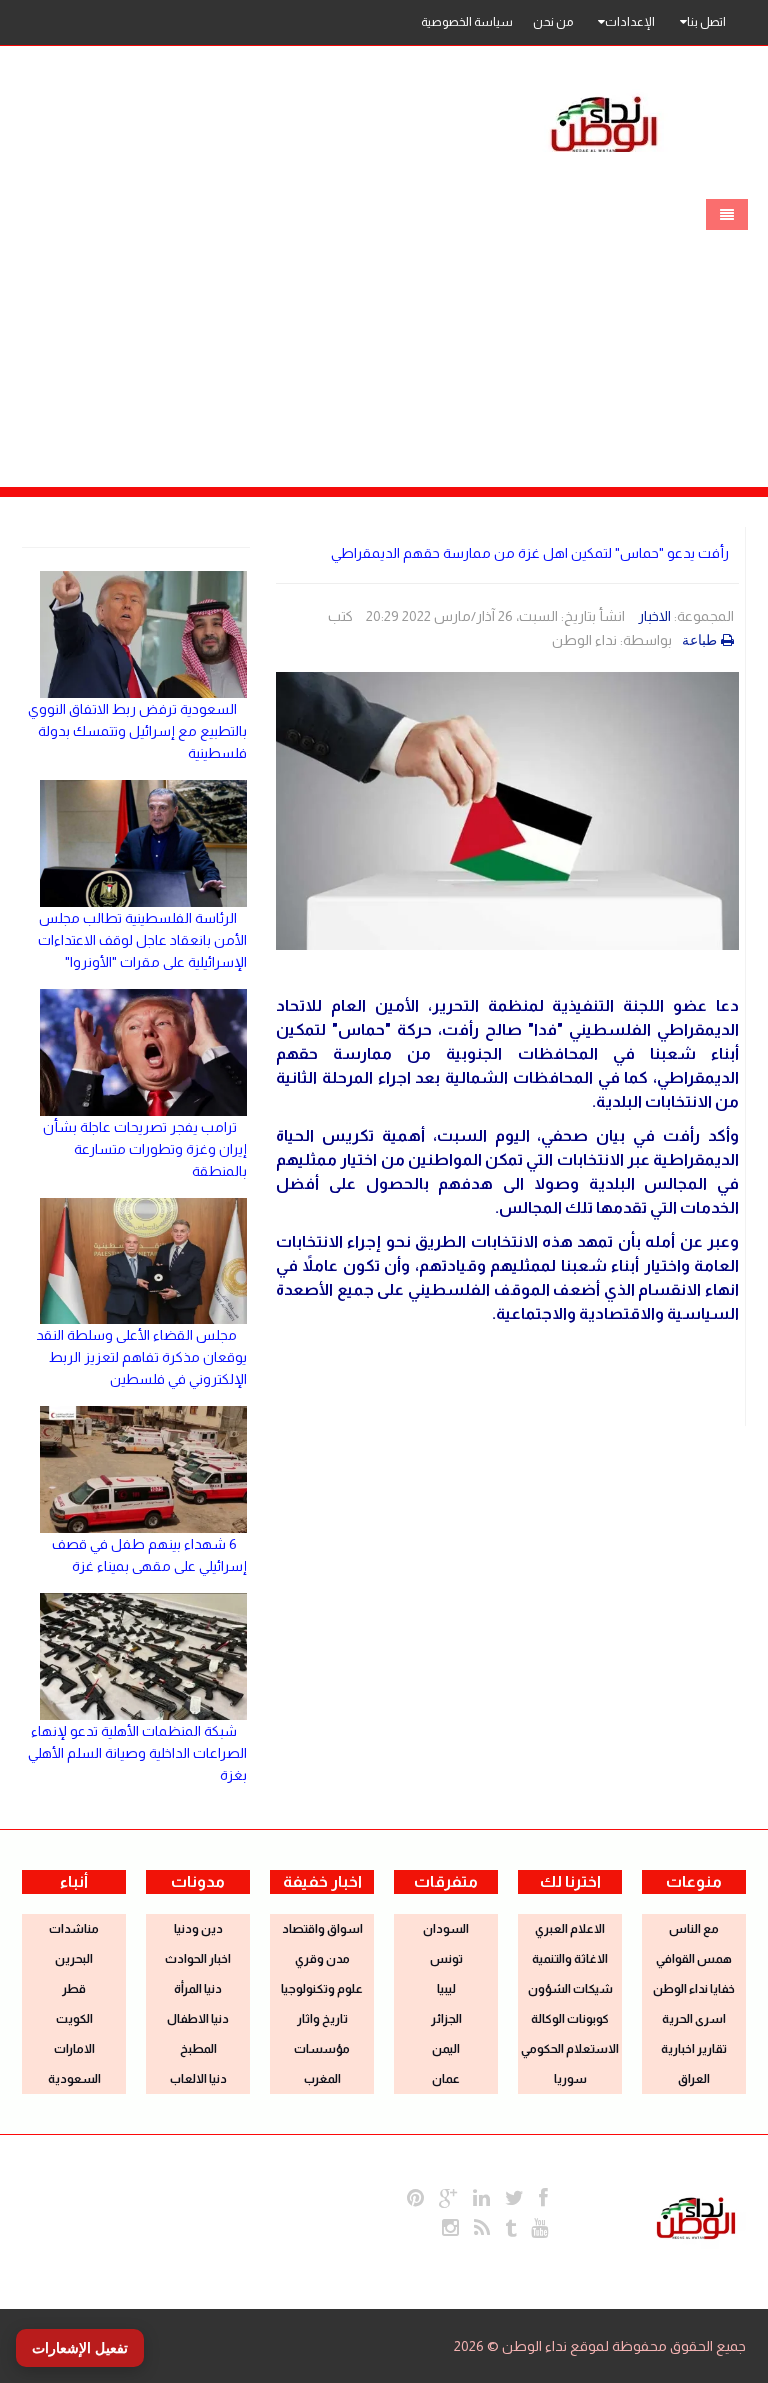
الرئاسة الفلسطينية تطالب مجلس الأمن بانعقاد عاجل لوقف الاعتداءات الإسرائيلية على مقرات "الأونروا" (142, 940)
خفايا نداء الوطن (694, 1989)
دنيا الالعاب (198, 2079)
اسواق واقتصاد (322, 1929)
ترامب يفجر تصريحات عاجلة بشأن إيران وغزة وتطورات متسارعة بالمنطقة (145, 1149)
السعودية (74, 2079)
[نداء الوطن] (696, 2216)
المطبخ (198, 2049)
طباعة (699, 640)
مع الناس (694, 1929)
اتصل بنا (706, 22)
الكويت (74, 2019)
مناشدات (74, 1929)
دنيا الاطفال (198, 2019)
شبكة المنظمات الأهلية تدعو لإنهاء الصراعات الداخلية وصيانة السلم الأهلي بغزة (137, 1753)
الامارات (74, 2049)
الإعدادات (630, 22)
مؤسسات (322, 2049)
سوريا (570, 2079)
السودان (446, 1929)
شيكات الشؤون (570, 1989)
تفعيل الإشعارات (80, 2348)
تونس (446, 1959)
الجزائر (446, 2019)
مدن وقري (322, 1959)
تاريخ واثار (322, 2019)
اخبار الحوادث (198, 1959)
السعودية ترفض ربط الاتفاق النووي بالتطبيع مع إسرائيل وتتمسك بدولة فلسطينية (137, 731)
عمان (446, 2079)
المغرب (322, 2079)
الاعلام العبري (570, 1929)
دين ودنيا (198, 1929)
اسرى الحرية (694, 2019)
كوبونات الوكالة (570, 2019)
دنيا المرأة (198, 1989)
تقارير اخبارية (694, 2049)
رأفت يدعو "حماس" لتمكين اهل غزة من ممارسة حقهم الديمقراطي (530, 553)
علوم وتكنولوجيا (322, 1989)
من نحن (553, 22)
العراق (694, 2079)
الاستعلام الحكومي (570, 2049)
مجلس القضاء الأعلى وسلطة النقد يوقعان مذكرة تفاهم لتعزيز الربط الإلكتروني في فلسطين (141, 1357)
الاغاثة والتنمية (570, 1959)
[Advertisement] (384, 337)
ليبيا (446, 1989)
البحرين (74, 1959)
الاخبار (654, 616)
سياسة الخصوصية (467, 22)
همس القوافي (694, 1959)
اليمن (446, 2049)
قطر (74, 1989)
